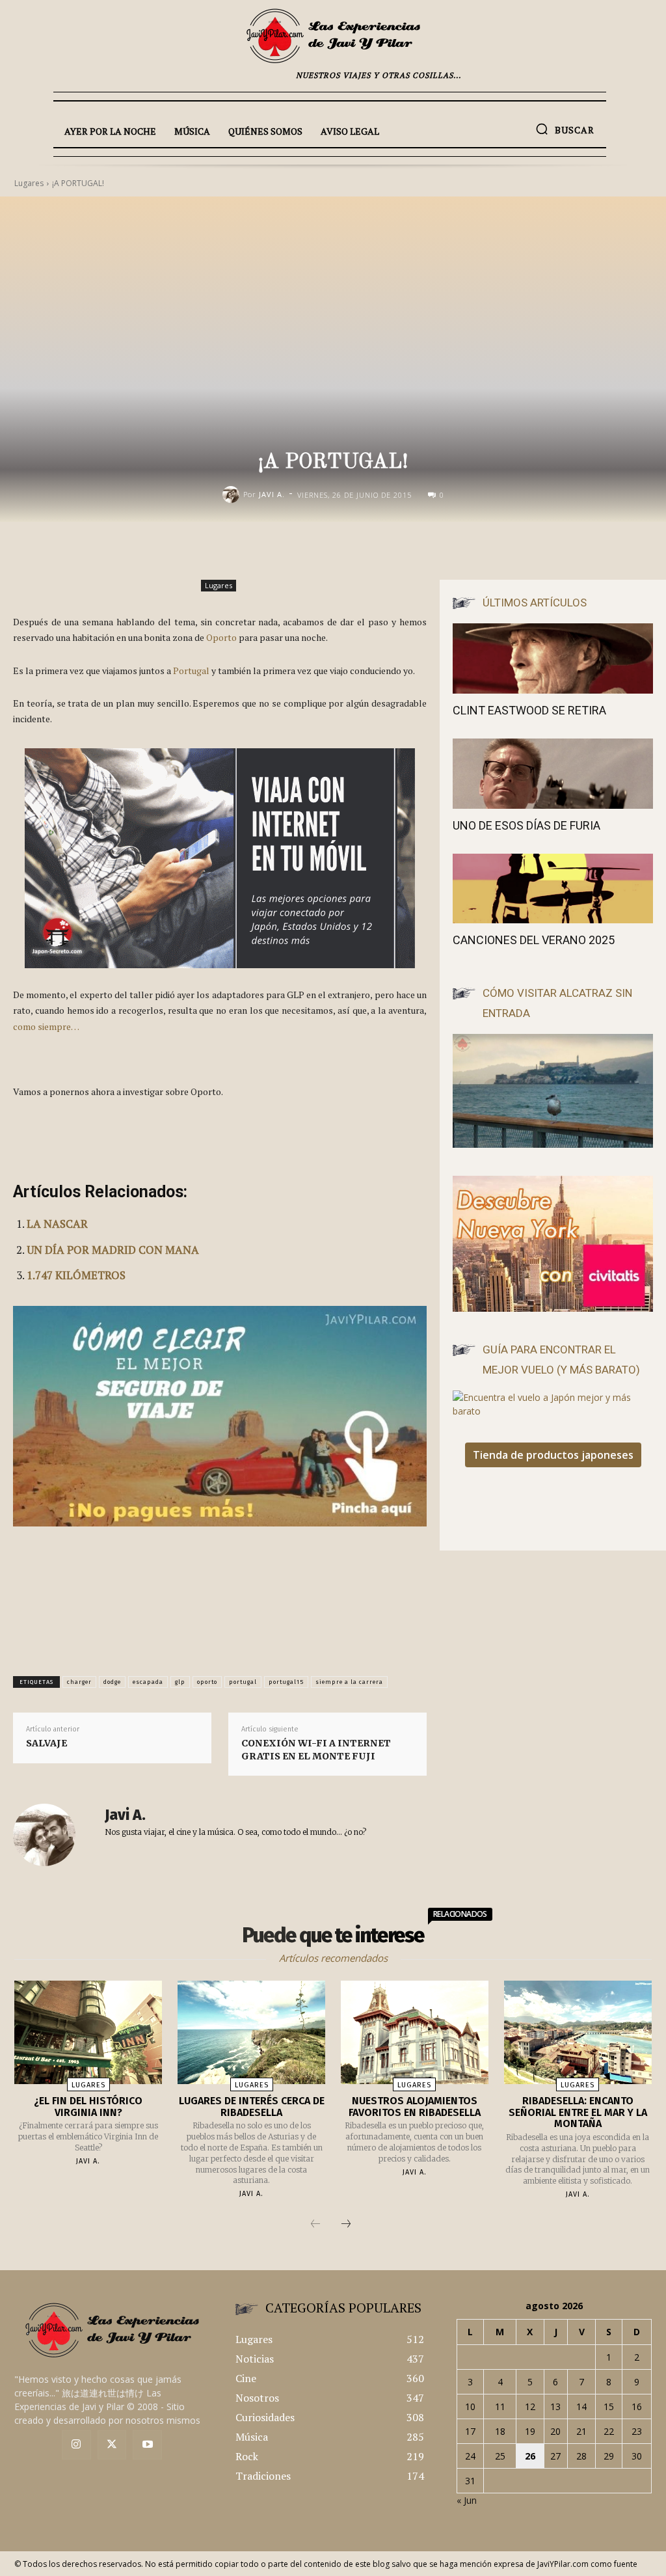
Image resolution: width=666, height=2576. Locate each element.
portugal (243, 1682)
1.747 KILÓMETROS (76, 1275)
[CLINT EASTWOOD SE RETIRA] (553, 658)
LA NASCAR (57, 1224)
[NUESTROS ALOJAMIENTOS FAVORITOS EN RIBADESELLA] (415, 2032)
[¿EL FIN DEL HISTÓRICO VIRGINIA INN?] (88, 2032)
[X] (382, 549)
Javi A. (272, 494)
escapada (148, 1682)
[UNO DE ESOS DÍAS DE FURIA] (553, 774)
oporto (207, 1682)
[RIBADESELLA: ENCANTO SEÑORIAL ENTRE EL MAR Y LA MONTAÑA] (578, 2032)
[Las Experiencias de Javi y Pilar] (333, 36)
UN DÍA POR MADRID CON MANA (113, 1250)
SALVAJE (47, 1743)
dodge (112, 1682)
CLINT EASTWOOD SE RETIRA (529, 710)
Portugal (191, 671)
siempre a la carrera (349, 1682)
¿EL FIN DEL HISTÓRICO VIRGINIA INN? (88, 2107)
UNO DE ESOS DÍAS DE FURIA (526, 825)
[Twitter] (112, 2445)
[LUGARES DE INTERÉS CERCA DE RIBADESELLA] (251, 2032)
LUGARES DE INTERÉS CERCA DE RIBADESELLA (252, 2107)
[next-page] (346, 2225)
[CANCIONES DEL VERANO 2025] (553, 889)
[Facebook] (353, 549)
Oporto (221, 637)
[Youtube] (147, 2445)
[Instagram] (76, 2445)
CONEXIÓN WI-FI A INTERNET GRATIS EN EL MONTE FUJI (316, 1750)
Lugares (219, 585)
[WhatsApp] (442, 549)
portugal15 (286, 1682)
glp (180, 1682)
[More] (473, 549)
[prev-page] (315, 2225)
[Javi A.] (233, 495)
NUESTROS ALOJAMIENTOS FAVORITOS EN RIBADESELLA (415, 2107)
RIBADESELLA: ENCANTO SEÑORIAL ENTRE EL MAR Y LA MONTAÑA (578, 2112)
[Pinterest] (412, 549)
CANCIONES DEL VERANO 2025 (534, 940)
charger (79, 1682)
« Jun (467, 2500)
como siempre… (46, 1026)
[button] (565, 129)
